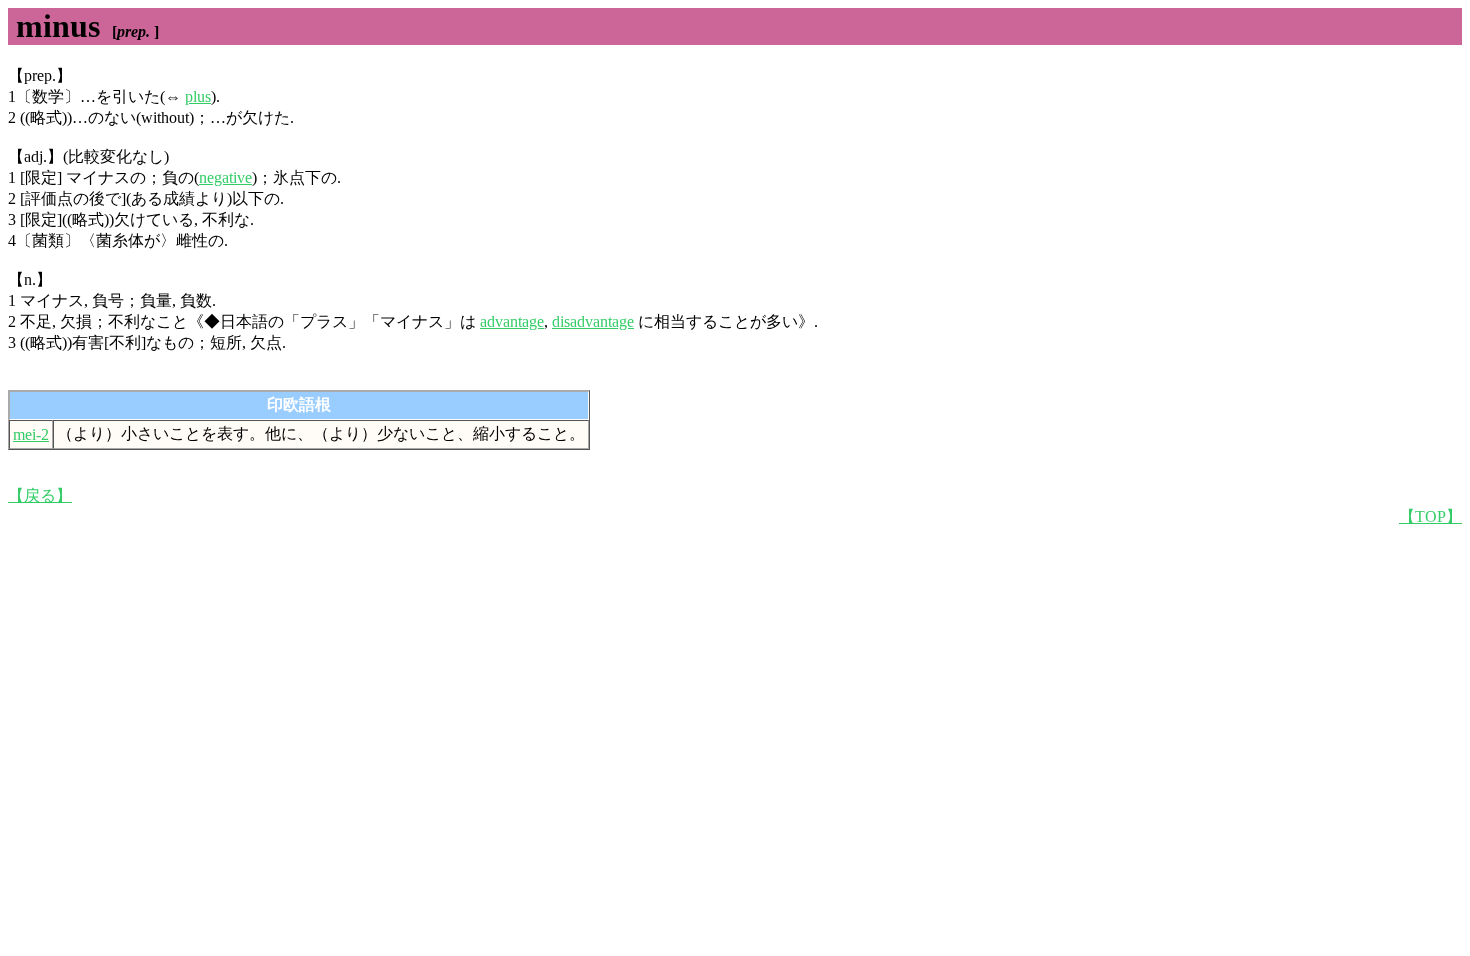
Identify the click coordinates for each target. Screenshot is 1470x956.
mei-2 (31, 434)
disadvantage (593, 321)
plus (198, 96)
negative (225, 177)
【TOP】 (1430, 516)
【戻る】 (40, 495)
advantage (512, 321)
